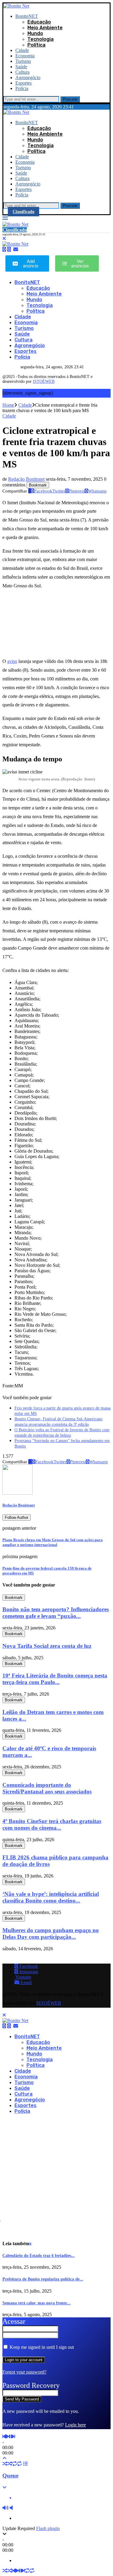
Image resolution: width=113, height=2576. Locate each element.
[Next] (14, 2437)
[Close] (4, 239)
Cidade (22, 50)
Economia (25, 56)
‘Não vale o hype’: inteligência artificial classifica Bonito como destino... (51, 1897)
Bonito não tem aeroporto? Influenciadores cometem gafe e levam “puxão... (56, 1613)
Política (36, 45)
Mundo (35, 33)
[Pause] (11, 2437)
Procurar (70, 99)
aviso (12, 661)
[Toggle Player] (5, 2458)
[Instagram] (9, 249)
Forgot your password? (24, 2372)
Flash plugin (48, 2528)
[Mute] (5, 2508)
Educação (39, 22)
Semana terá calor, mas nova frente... (36, 2303)
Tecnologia (41, 39)
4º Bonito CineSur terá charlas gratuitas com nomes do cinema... (52, 1824)
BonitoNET (27, 16)
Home (8, 405)
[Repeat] (14, 2464)
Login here (75, 2425)
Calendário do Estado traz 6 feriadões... (39, 2256)
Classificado (24, 212)
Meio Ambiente (45, 28)
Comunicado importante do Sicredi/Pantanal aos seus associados (47, 1788)
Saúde (21, 67)
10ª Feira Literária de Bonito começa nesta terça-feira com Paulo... (55, 1679)
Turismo (23, 61)
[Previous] (4, 2437)
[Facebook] (4, 249)
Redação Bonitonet (26, 479)
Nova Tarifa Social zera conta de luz (47, 1646)
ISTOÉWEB (44, 381)
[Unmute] (11, 2508)
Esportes (24, 83)
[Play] (7, 2437)
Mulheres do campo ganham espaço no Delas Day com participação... (51, 1934)
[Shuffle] (5, 2464)
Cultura (22, 72)
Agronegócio (28, 77)
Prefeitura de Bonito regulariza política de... (43, 2279)
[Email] (16, 249)
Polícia (22, 88)
